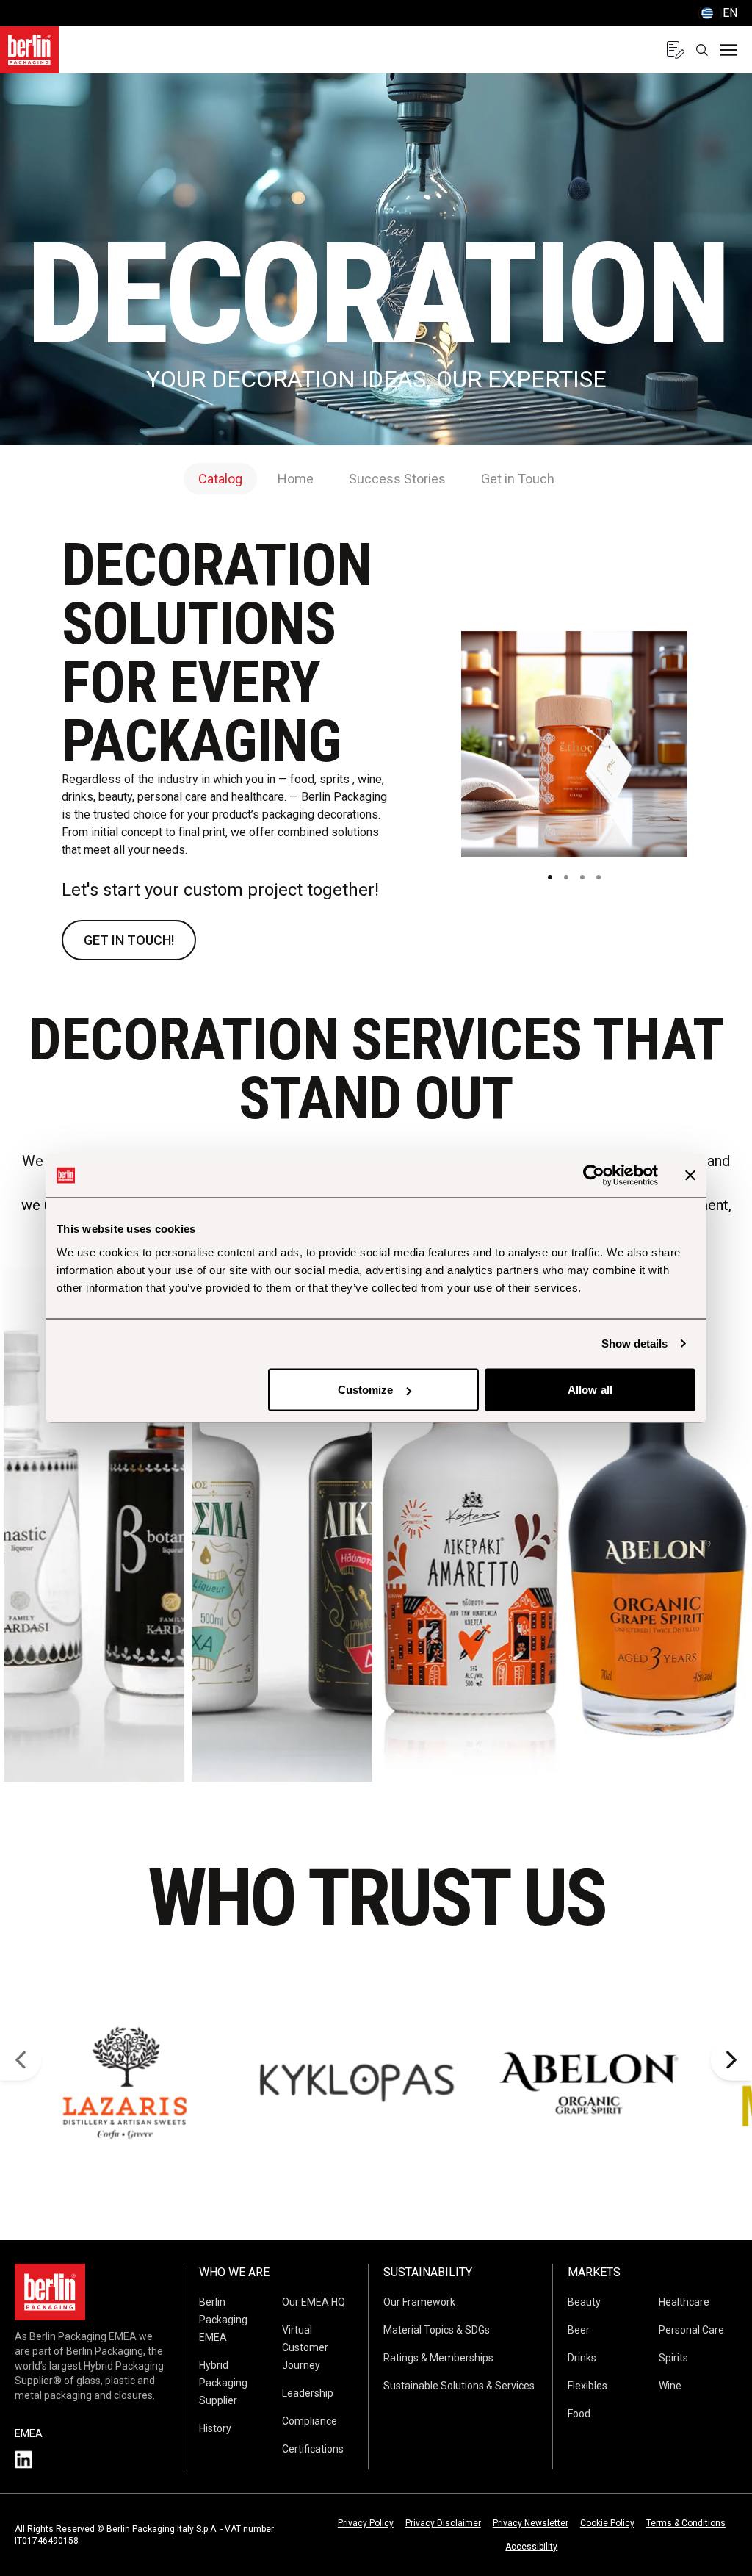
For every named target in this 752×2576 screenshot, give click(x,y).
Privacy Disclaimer (443, 2523)
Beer (579, 2330)
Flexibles (587, 2386)
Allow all (590, 1390)
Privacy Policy (366, 2523)
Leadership (308, 2393)
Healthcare (684, 2302)
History (215, 2428)
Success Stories (397, 479)
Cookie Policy (607, 2523)
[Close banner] (690, 1176)
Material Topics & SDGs (437, 2330)
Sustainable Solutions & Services (459, 2386)
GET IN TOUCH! (129, 940)
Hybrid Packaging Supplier (223, 2383)
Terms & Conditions (686, 2523)
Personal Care (691, 2330)
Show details (634, 1343)
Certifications (313, 2449)
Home (296, 479)
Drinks (582, 2358)
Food (579, 2414)
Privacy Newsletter (531, 2523)
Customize (366, 1390)
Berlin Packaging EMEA (223, 2320)
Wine (670, 2386)
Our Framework (419, 2302)
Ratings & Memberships (438, 2358)
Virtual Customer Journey (305, 2347)
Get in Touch (518, 479)
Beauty (584, 2302)
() (717, 13)
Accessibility (531, 2547)
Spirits (673, 2358)
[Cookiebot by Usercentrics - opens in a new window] (594, 1176)
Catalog (220, 479)
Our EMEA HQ (314, 2302)
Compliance (310, 2421)
